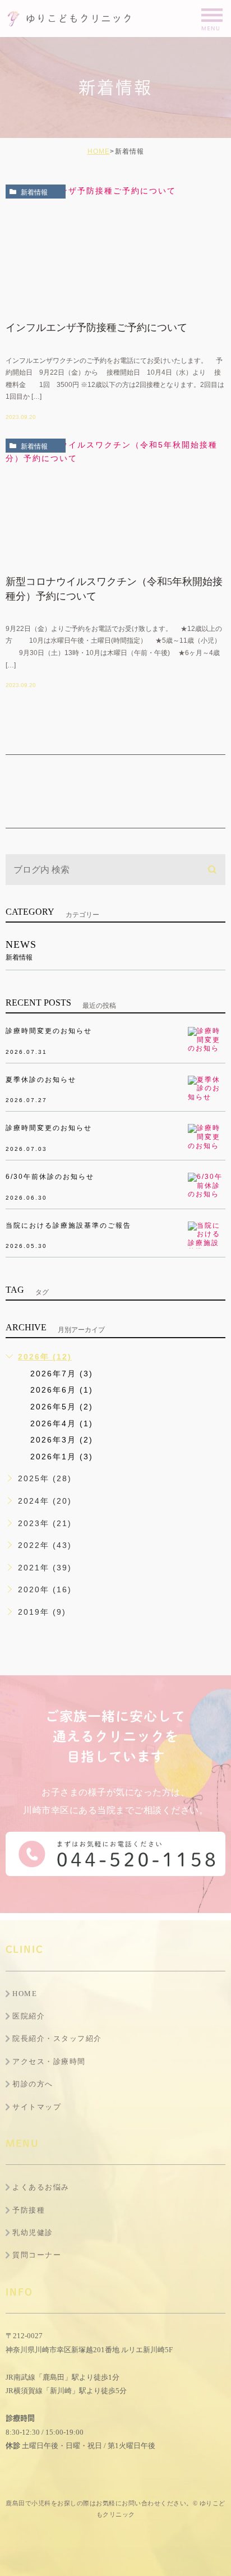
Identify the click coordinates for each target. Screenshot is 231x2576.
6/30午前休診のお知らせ (50, 1177)
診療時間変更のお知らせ (49, 1031)
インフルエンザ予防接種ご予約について (96, 328)
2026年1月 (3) (62, 1457)
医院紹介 (29, 2016)
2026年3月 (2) (62, 1440)
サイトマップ (37, 2107)
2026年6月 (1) (62, 1390)
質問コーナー (37, 2255)
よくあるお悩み (41, 2187)
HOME (99, 151)
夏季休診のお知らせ (41, 1080)
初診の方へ (33, 2084)
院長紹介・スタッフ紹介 (57, 2038)
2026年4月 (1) (62, 1423)
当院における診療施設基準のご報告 (68, 1225)
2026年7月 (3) (62, 1374)
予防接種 (29, 2210)
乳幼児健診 (33, 2232)
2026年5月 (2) (62, 1407)
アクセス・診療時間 (49, 2061)
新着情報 (34, 192)
